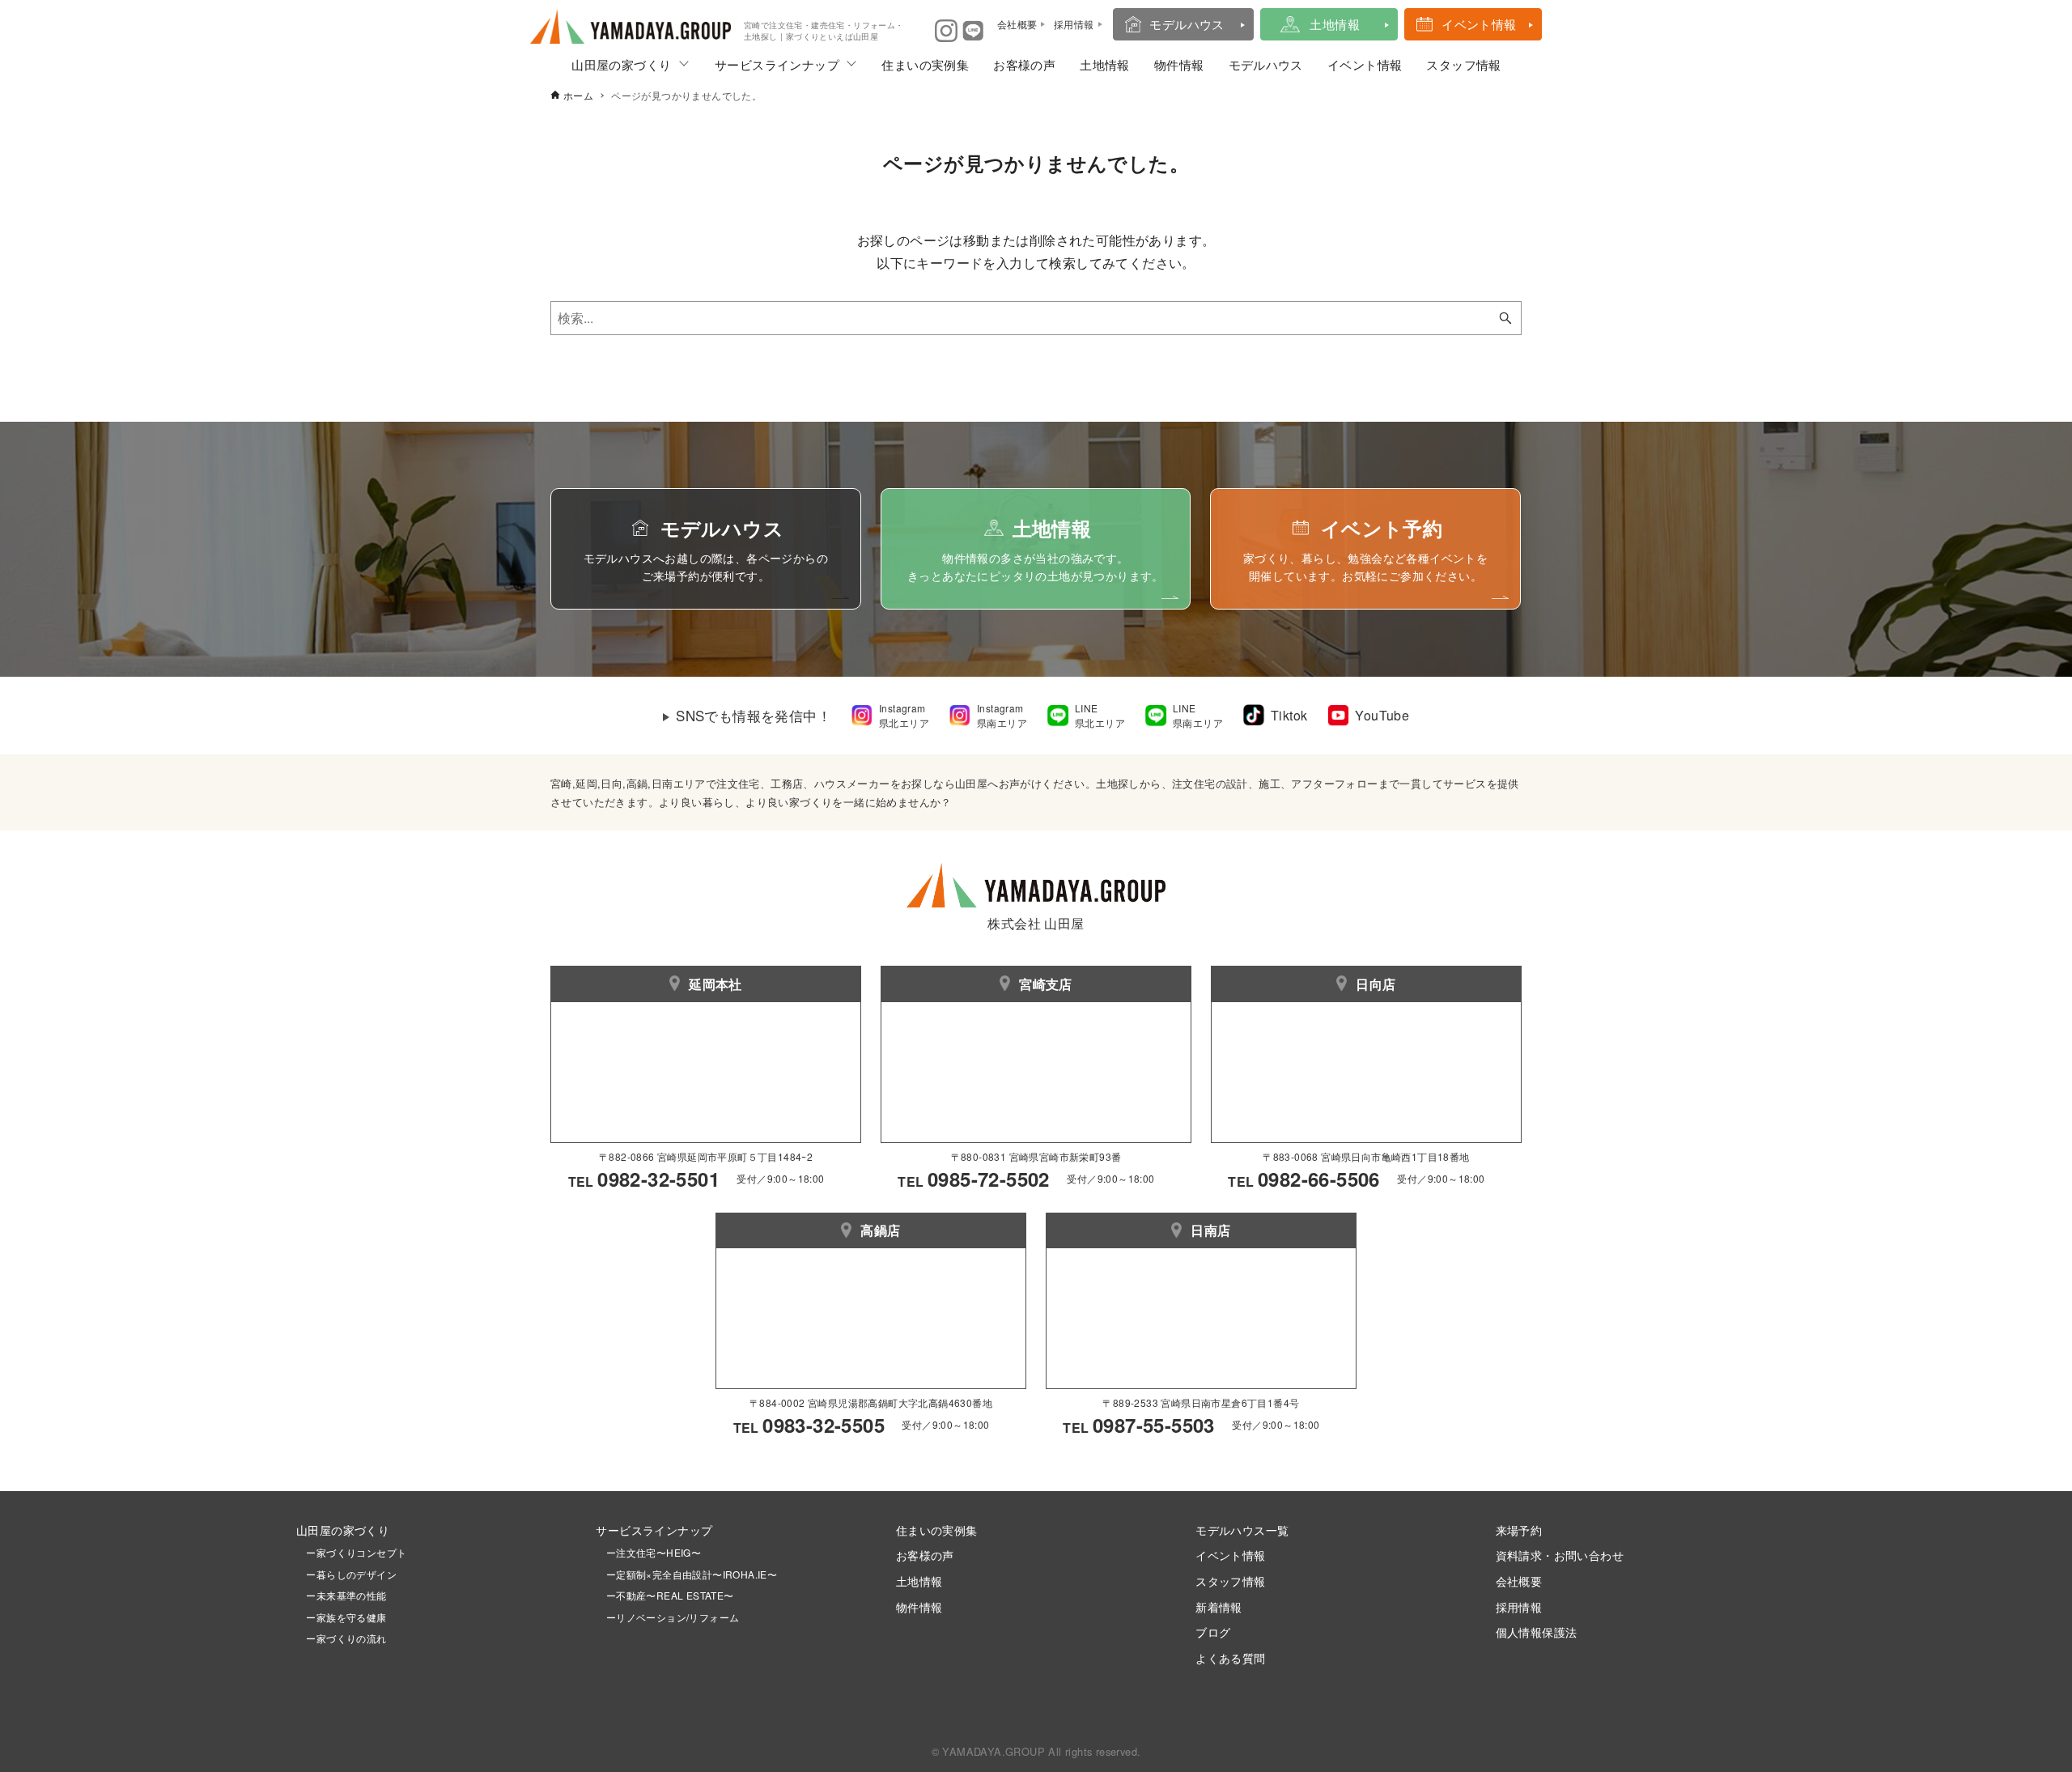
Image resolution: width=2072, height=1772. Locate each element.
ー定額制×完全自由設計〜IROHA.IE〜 (692, 1574)
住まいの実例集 (925, 64)
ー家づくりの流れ (342, 1638)
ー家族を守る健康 (342, 1617)
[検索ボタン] (1505, 318)
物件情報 (1179, 64)
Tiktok (1289, 715)
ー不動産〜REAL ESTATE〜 (664, 1595)
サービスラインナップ (777, 64)
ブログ (1213, 1632)
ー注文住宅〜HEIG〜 (654, 1552)
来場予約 (1519, 1530)
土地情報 (1335, 24)
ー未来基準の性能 (342, 1595)
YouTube (1382, 715)
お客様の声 (1024, 64)
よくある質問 (1230, 1657)
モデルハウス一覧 (1242, 1530)
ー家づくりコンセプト (351, 1552)
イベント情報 (1479, 24)
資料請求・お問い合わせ (1560, 1555)
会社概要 (1519, 1581)
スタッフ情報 (1463, 64)
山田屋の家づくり (621, 64)
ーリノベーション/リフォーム (667, 1617)
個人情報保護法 (1537, 1632)
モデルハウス (1187, 24)
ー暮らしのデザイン (351, 1574)
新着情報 (1219, 1606)
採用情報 (1519, 1606)
